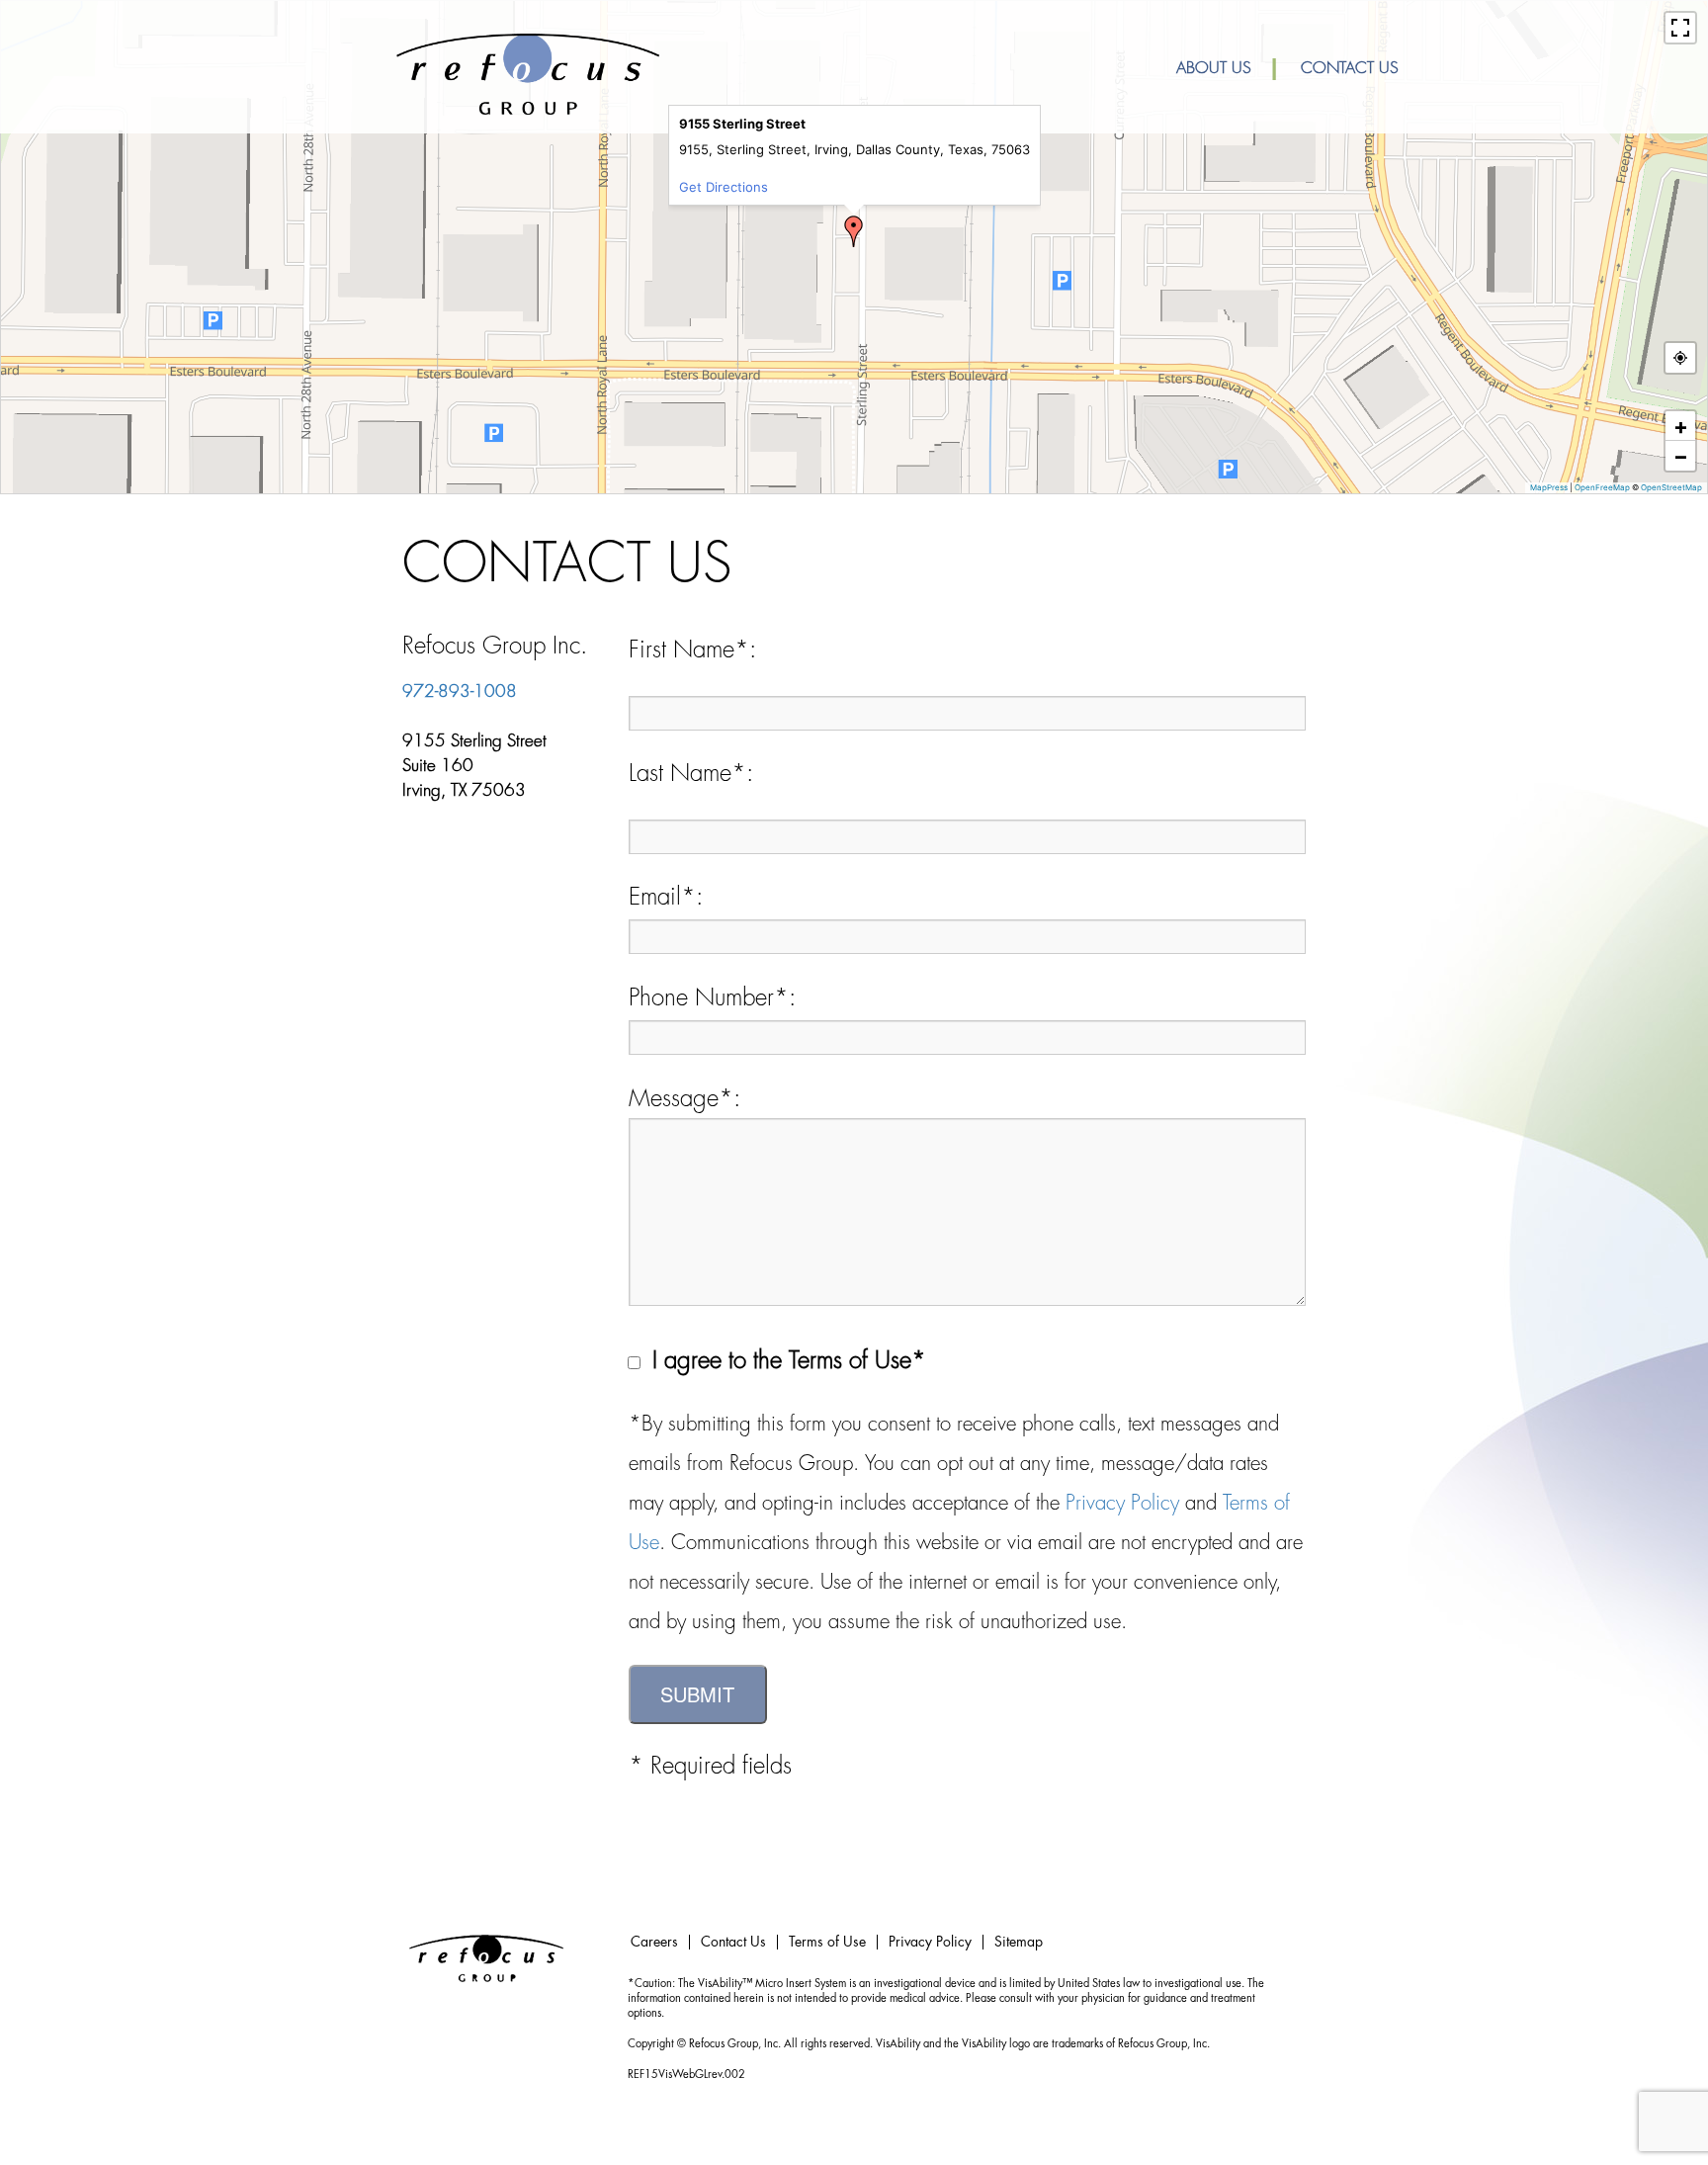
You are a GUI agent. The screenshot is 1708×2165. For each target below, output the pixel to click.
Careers (654, 1942)
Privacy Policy (1122, 1503)
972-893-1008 (460, 692)
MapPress (1549, 487)
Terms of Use (827, 1942)
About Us (1214, 68)
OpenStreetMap (1671, 487)
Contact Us (1350, 68)
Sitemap (1019, 1942)
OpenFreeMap (1602, 487)
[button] (854, 231)
